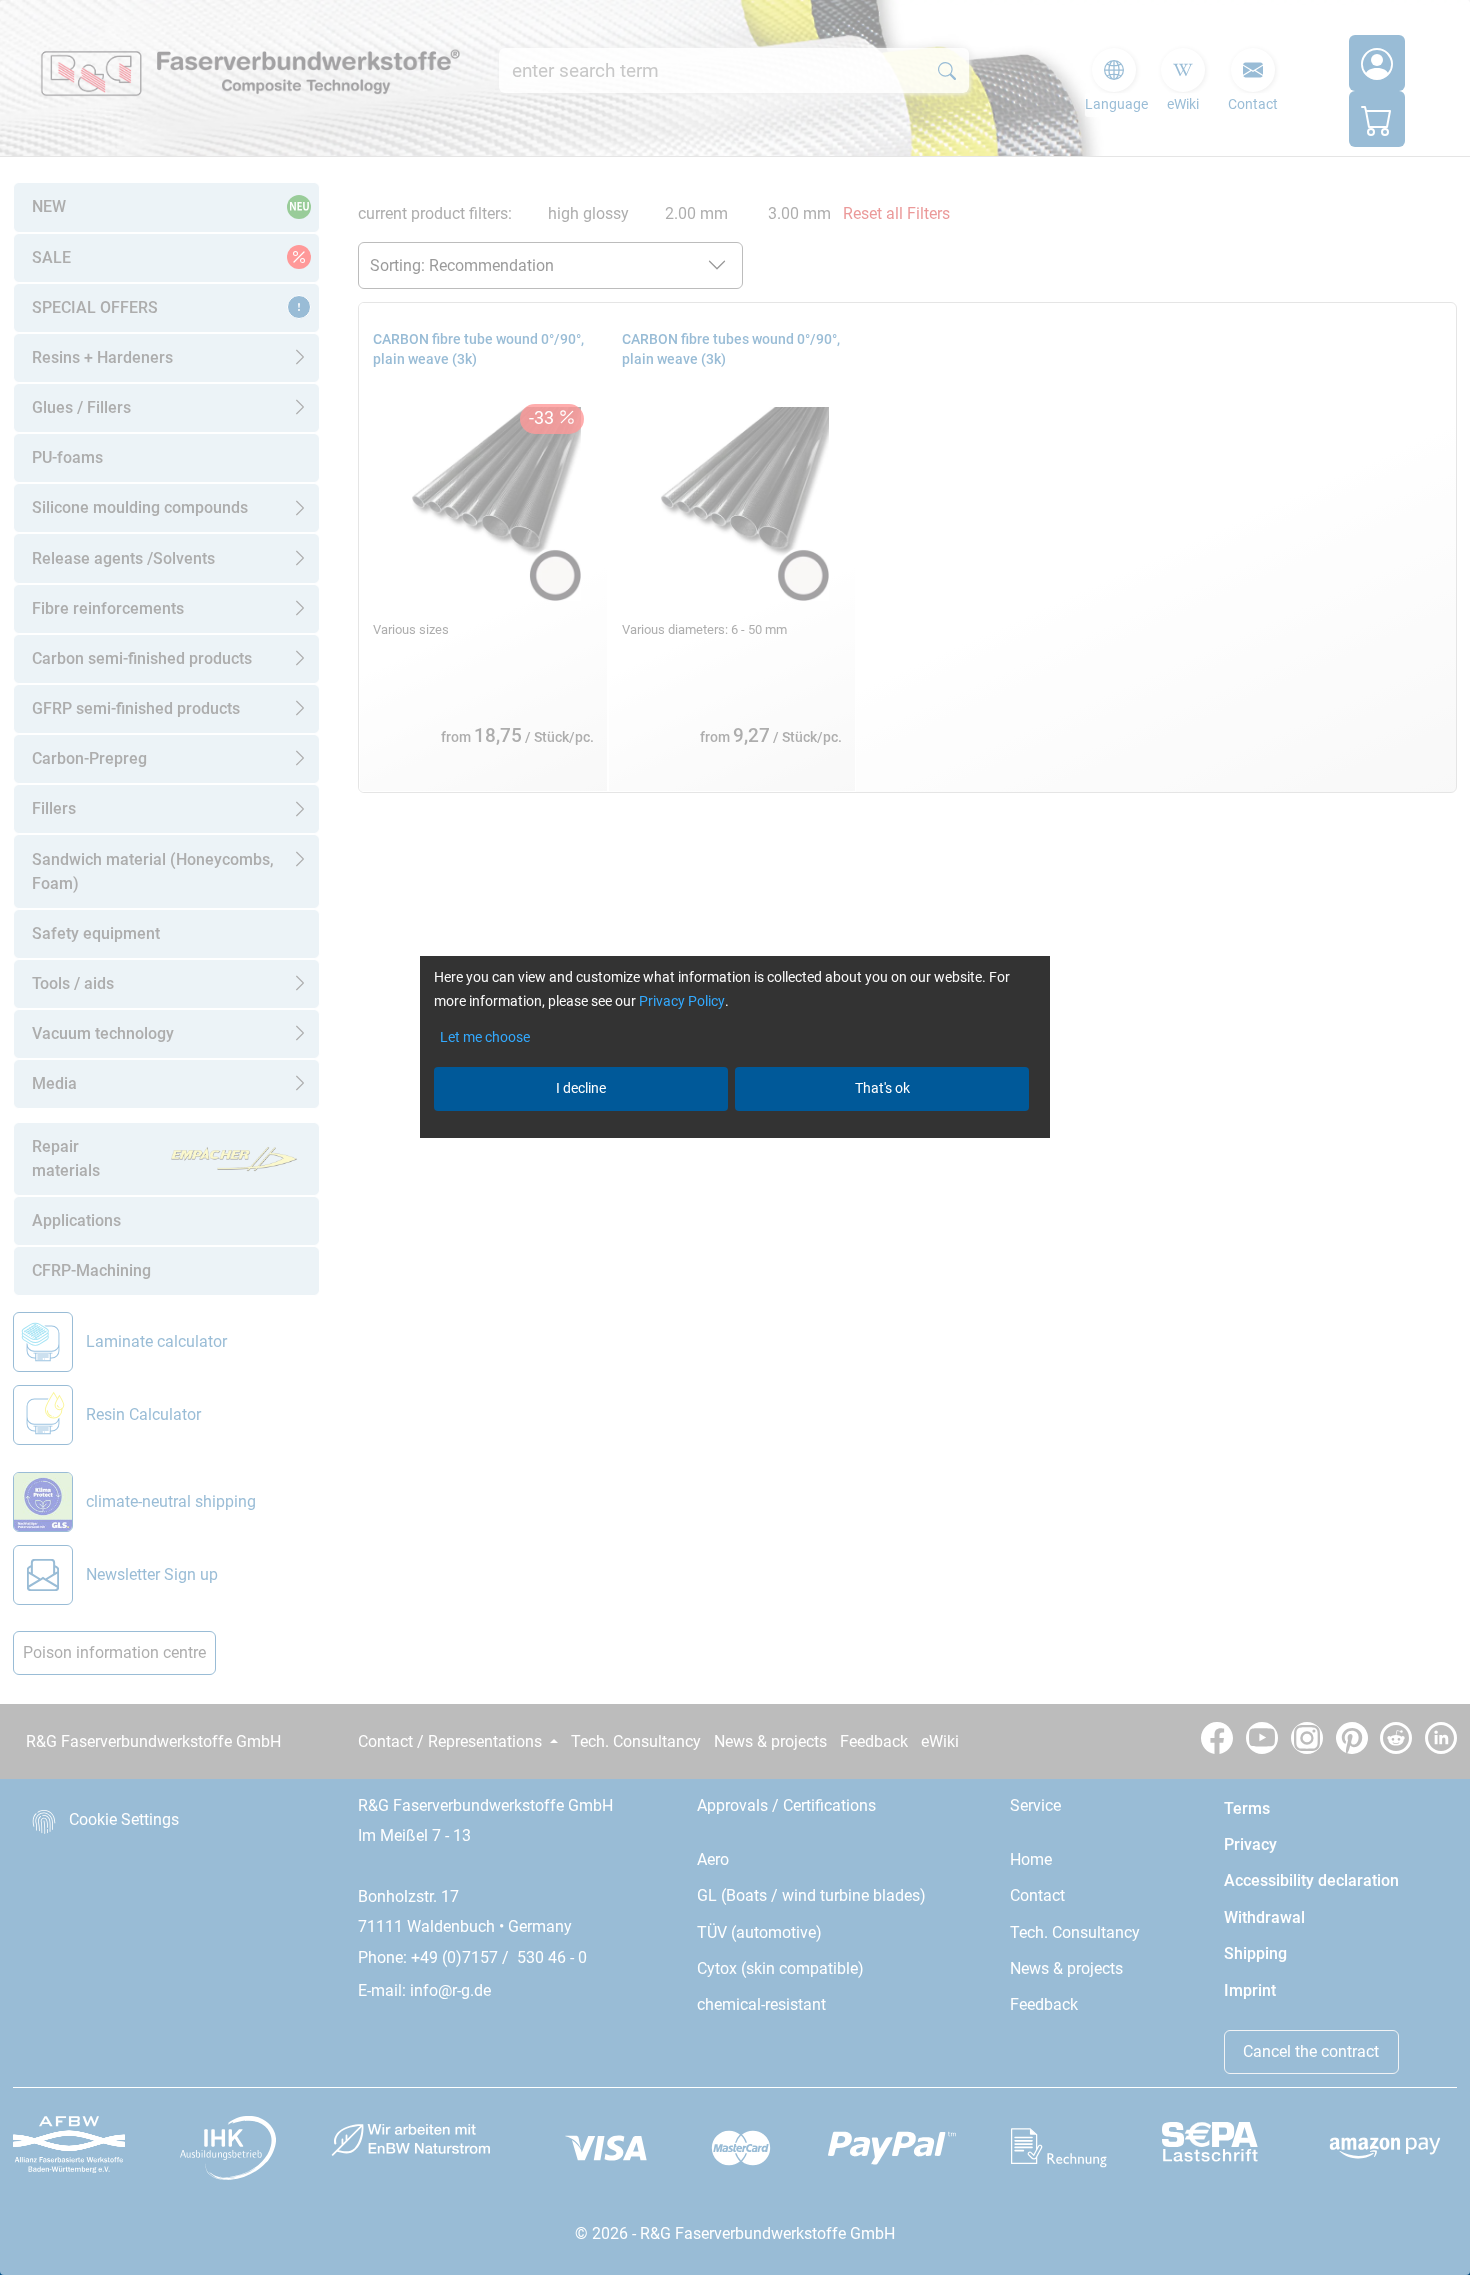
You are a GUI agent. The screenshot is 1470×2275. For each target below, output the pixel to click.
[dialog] (735, 1137)
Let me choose (485, 1037)
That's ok (882, 1088)
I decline (581, 1088)
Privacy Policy (682, 1001)
